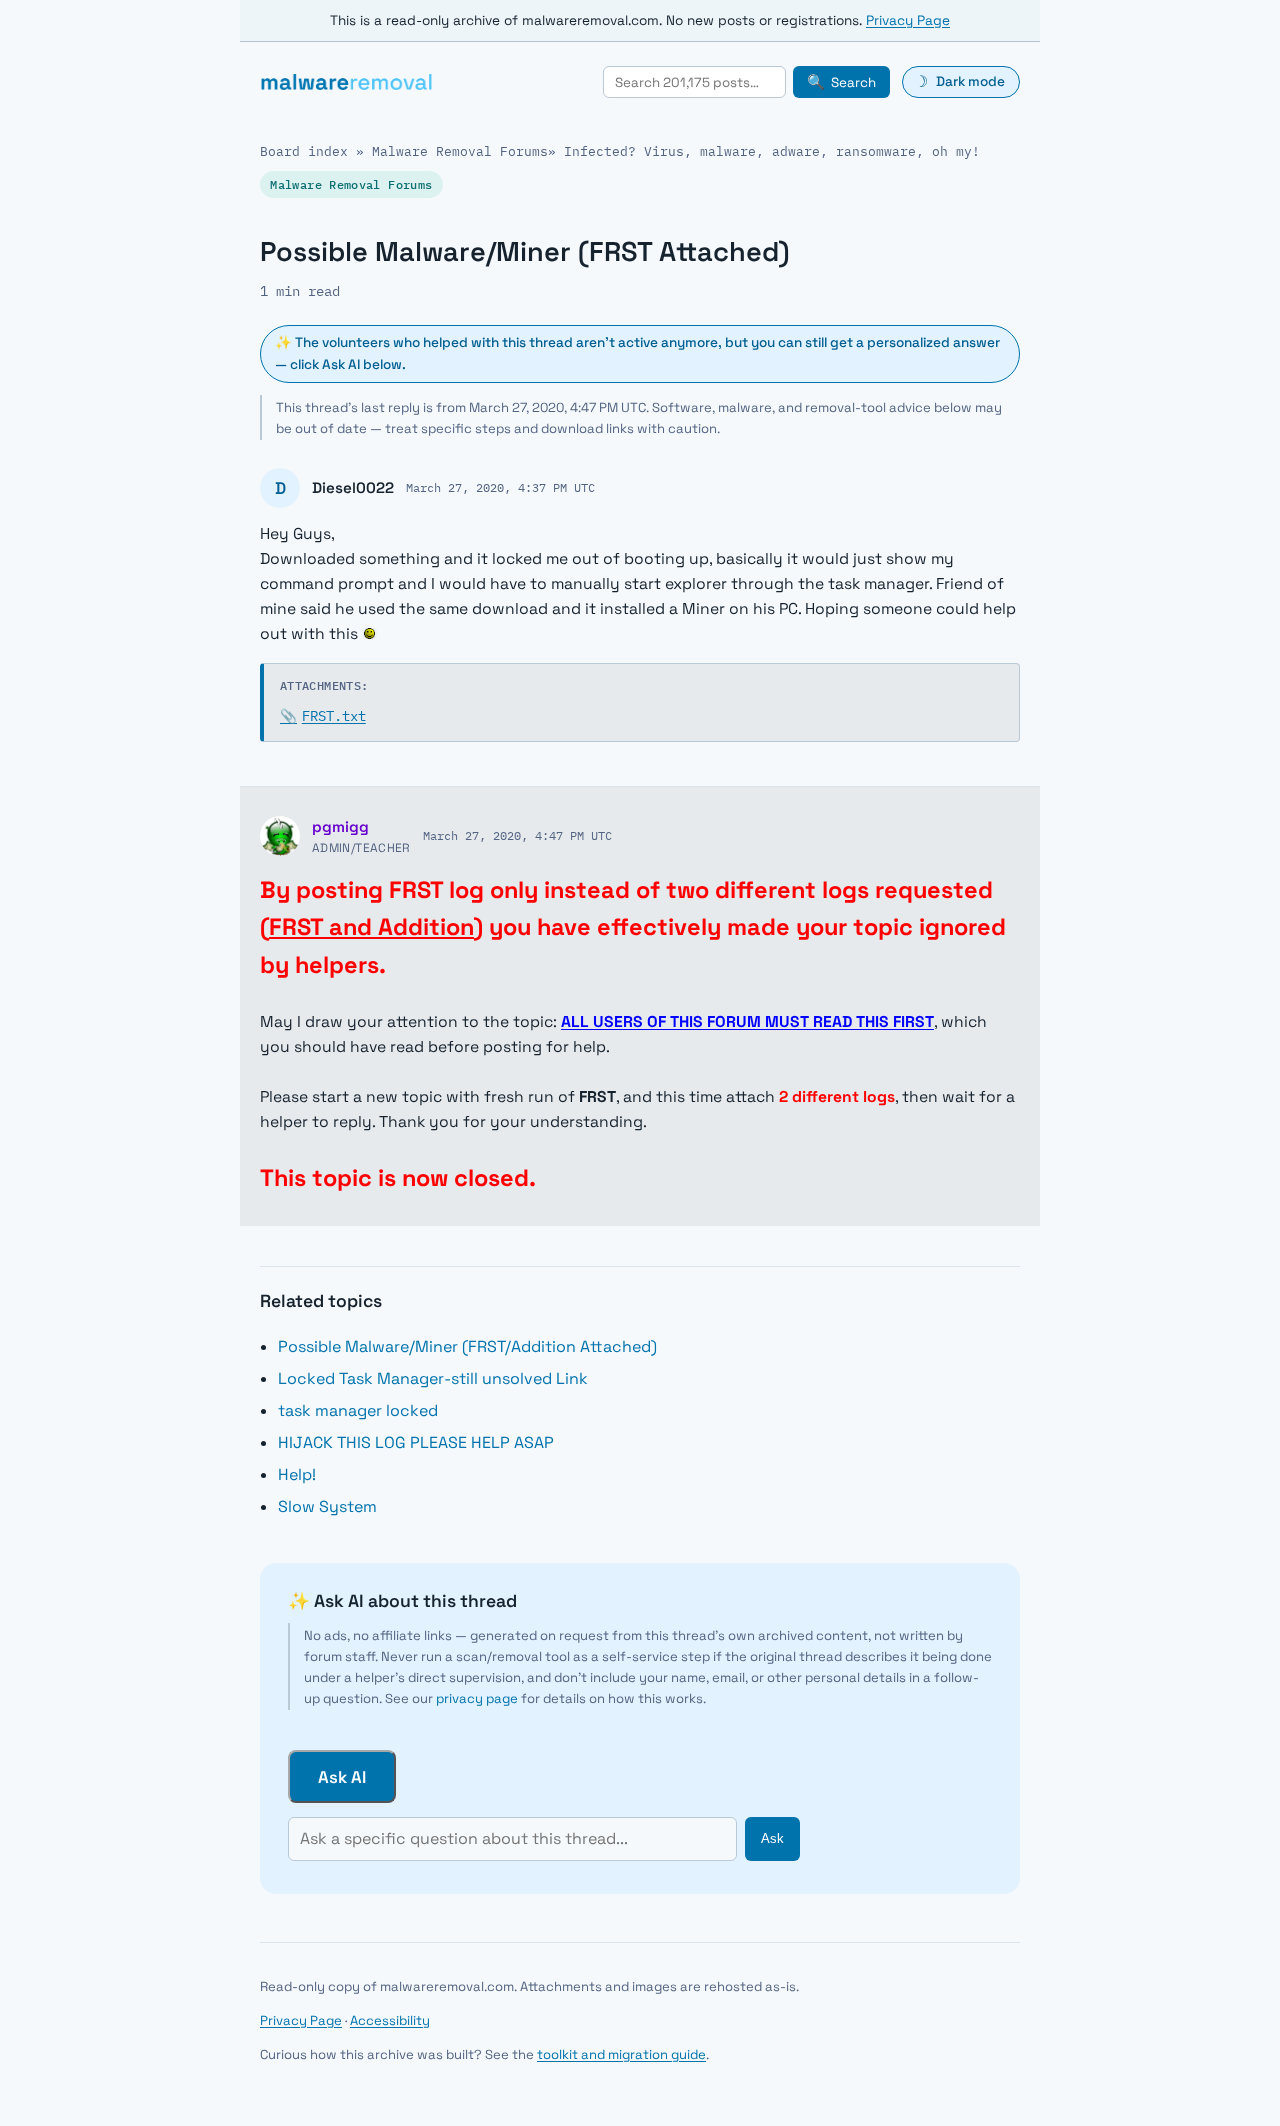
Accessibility (390, 2020)
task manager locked (358, 1410)
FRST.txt (323, 716)
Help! (297, 1474)
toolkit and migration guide (621, 2054)
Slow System (327, 1506)
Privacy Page (908, 20)
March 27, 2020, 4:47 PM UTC (517, 835)
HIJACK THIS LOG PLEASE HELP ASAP (416, 1442)
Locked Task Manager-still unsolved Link (433, 1378)
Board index (304, 151)
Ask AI (342, 1777)
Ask (772, 1838)
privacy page (477, 1698)
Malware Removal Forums (460, 151)
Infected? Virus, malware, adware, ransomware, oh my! (772, 151)
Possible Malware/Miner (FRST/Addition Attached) (467, 1346)
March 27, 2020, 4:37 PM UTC (500, 487)
